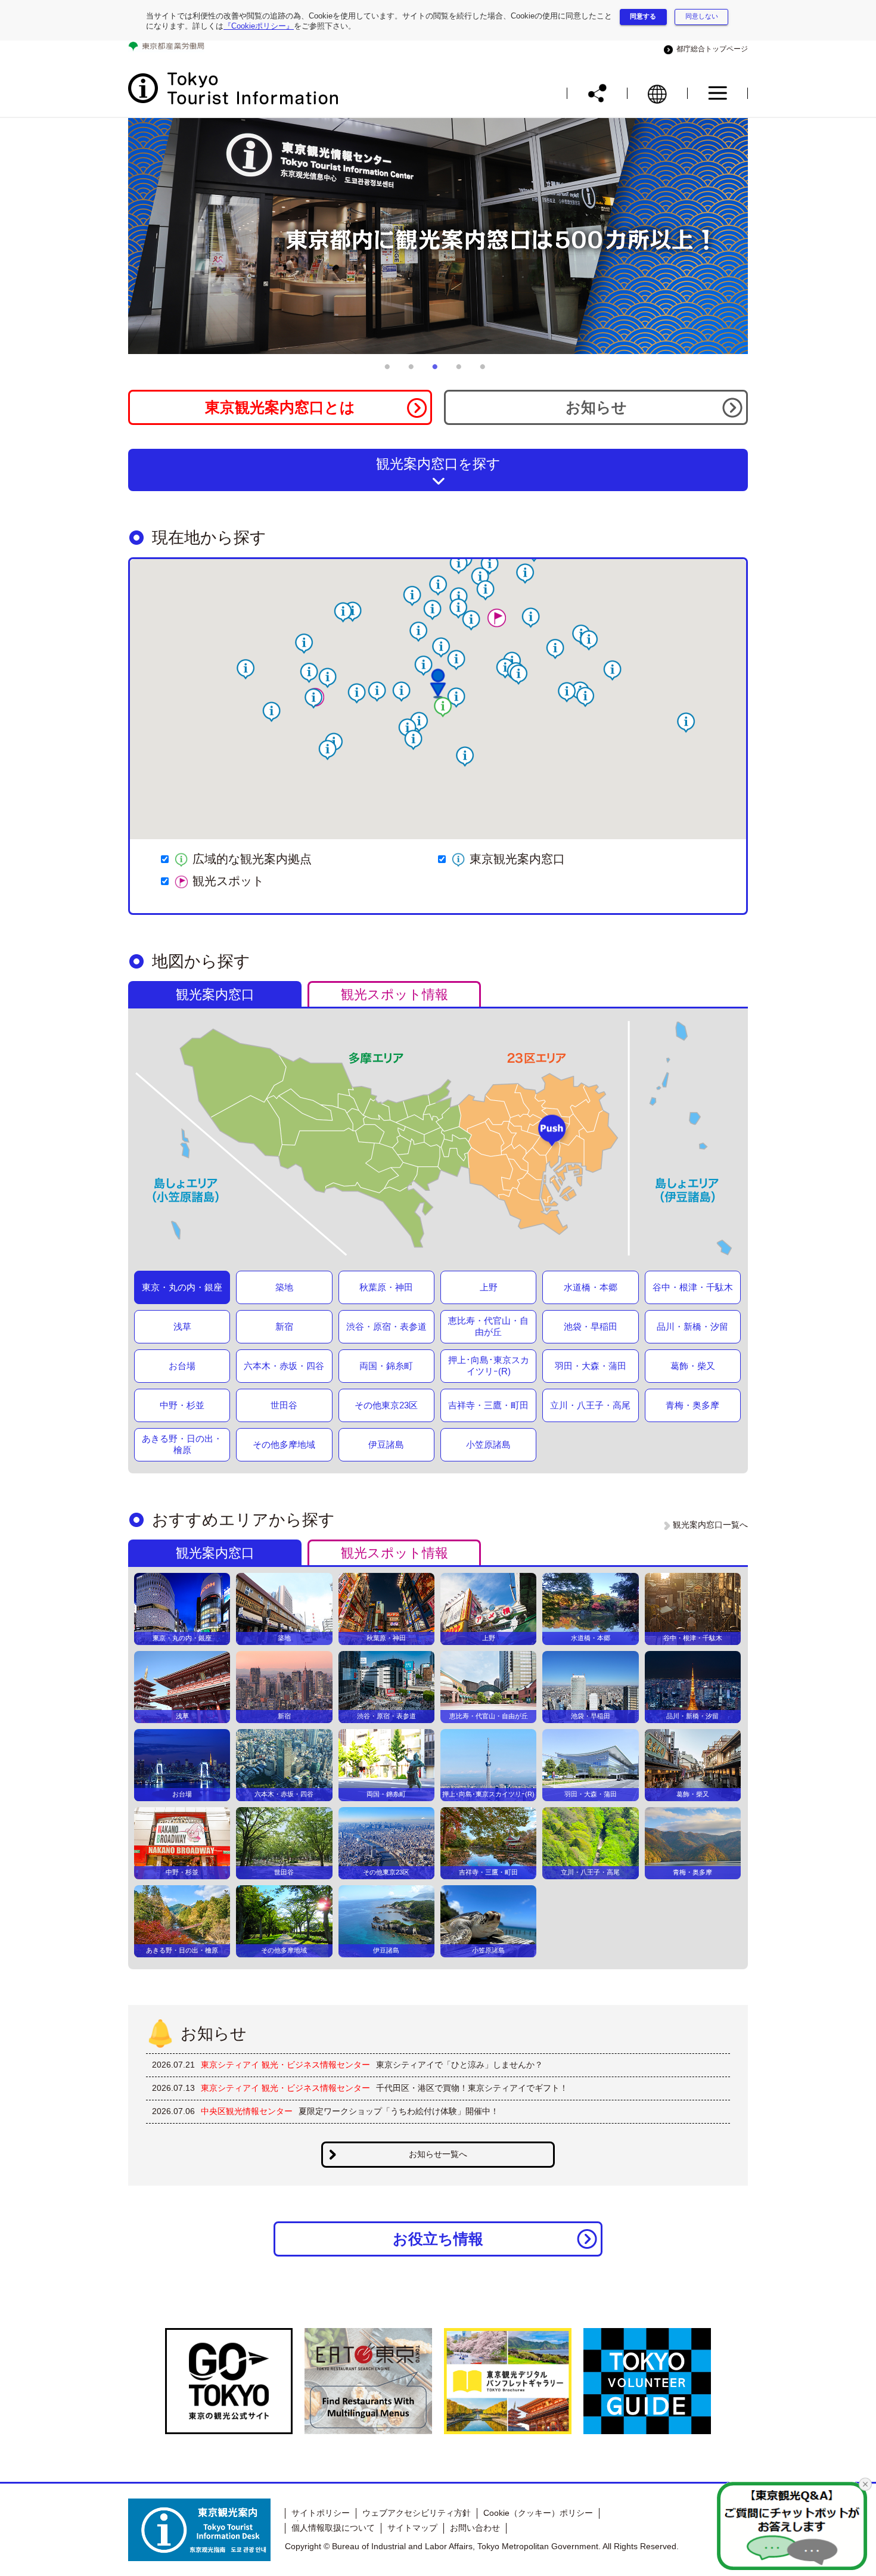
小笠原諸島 (488, 1444)
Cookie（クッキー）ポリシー (538, 2513)
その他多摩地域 (284, 1444)
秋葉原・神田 (386, 1287)
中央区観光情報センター (247, 2111)
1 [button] (390, 371)
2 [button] (414, 371)
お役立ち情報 (438, 2239)
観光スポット (228, 881)
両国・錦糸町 (386, 1366)
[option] (438, 236)
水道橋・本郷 (591, 1287)
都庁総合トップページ (710, 49)
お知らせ (596, 407)
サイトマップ (412, 2528)
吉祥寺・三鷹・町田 (488, 1405)
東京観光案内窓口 (517, 859)
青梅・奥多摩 (692, 1405)
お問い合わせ (475, 2528)
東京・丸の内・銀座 (182, 1287)
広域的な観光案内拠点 (252, 859)
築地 (284, 1287)
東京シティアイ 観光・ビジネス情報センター (285, 2065)
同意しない (702, 16)
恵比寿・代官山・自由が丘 (488, 1326)
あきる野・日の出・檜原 (182, 1444)
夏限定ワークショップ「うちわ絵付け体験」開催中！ (399, 2111)
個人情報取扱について (333, 2528)
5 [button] (486, 371)
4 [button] (462, 371)
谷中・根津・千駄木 (693, 1287)
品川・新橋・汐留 (692, 1326)
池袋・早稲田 (591, 1326)
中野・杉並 (182, 1405)
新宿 (284, 1326)
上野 (489, 1287)
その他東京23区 (386, 1405)
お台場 (182, 1366)
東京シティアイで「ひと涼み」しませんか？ (459, 2065)
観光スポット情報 (394, 994)
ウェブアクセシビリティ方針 (417, 2513)
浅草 (182, 1326)
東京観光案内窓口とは (280, 407)
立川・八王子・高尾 (590, 1405)
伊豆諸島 (386, 1444)
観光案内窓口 (215, 994)
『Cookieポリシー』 (259, 26)
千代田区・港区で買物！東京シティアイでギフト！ (472, 2088)
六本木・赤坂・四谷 (284, 1366)
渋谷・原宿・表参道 (386, 1326)
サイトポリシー (321, 2513)
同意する (643, 16)
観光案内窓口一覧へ (710, 1525)
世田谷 (284, 1405)
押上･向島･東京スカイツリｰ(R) (489, 1365)
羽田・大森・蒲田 (591, 1366)
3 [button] (438, 371)
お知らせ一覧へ (438, 2154)
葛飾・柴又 (693, 1366)
